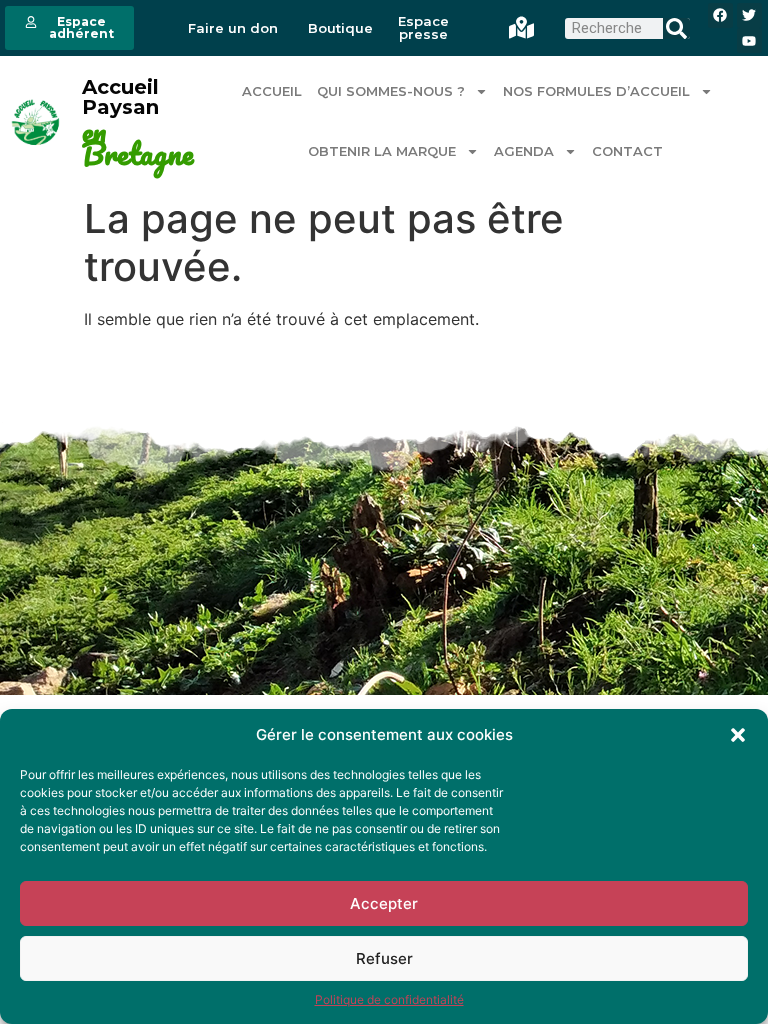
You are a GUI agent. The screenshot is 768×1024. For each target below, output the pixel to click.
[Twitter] (749, 15)
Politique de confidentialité (389, 999)
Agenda (524, 151)
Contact (627, 151)
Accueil (272, 91)
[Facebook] (720, 15)
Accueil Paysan (120, 97)
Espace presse (423, 28)
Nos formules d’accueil (596, 91)
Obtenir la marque (382, 151)
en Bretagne (137, 143)
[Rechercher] (676, 28)
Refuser (384, 958)
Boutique (340, 28)
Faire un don (233, 28)
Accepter (384, 903)
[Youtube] (749, 40)
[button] (738, 735)
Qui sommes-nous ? (391, 91)
